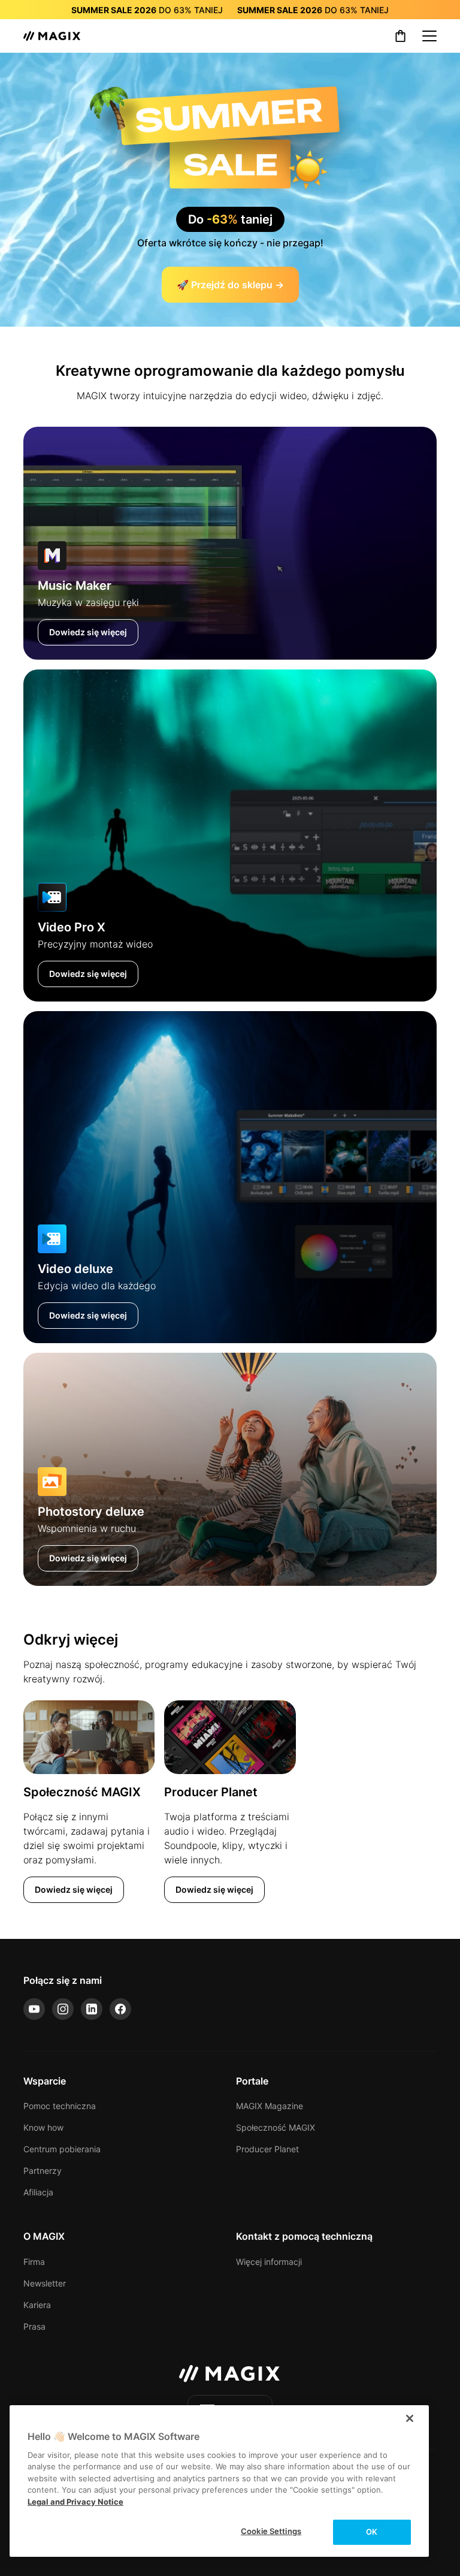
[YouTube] (34, 2009)
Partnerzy (43, 2171)
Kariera (37, 2305)
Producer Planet (267, 2149)
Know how (43, 2127)
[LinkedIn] (92, 2009)
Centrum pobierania (62, 2149)
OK (372, 2532)
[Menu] (429, 36)
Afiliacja (38, 2192)
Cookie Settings (271, 2531)
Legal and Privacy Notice (75, 2502)
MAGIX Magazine (270, 2106)
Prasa (34, 2326)
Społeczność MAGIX (276, 2127)
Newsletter (45, 2283)
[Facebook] (120, 2009)
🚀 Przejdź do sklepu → (230, 285)
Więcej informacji (269, 2262)
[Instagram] (63, 2009)
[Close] (410, 2418)
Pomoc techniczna (60, 2106)
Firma (34, 2262)
